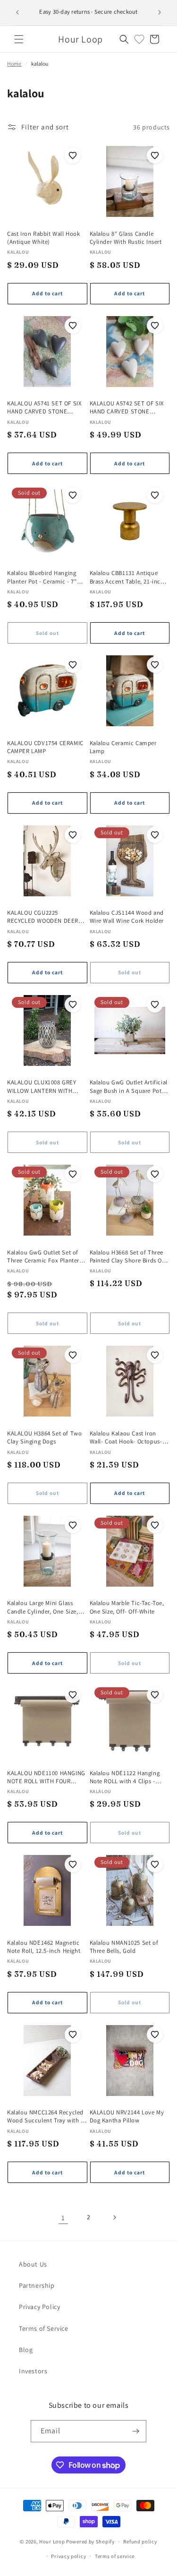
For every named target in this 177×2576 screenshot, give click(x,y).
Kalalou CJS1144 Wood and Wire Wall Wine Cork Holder (127, 917)
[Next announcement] (160, 12)
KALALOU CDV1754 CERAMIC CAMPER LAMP (45, 747)
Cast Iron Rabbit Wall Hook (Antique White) (44, 238)
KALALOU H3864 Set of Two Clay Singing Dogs (44, 1437)
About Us (33, 2264)
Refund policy (140, 2542)
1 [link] (63, 2218)
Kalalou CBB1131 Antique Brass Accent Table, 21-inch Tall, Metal (127, 577)
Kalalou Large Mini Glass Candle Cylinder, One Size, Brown (43, 1607)
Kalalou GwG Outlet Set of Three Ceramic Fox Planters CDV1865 (45, 1257)
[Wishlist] (139, 39)
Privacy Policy (39, 2307)
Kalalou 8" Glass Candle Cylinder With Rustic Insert (126, 238)
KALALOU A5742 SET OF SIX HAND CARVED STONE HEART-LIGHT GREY (127, 408)
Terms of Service (44, 2328)
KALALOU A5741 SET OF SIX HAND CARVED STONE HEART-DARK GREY (44, 408)
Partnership (37, 2285)
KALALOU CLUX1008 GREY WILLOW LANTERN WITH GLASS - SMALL (42, 1086)
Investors (33, 2371)
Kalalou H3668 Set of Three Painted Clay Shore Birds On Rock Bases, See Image (128, 1257)
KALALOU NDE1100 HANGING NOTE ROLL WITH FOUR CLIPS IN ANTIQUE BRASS (46, 1777)
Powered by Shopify (90, 2542)
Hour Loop (52, 2542)
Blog (26, 2350)
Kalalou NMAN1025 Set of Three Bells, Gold (124, 1947)
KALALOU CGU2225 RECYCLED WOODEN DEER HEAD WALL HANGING (43, 917)
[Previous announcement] (17, 12)
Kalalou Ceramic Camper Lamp (123, 747)
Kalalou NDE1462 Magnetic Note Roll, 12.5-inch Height (44, 1947)
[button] (19, 39)
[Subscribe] (135, 2431)
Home (14, 64)
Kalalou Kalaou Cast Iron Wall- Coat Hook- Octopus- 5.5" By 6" (126, 1438)
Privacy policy (68, 2556)
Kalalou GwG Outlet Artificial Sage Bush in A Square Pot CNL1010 (129, 1086)
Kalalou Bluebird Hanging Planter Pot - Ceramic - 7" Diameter (42, 577)
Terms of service (115, 2556)
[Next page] (114, 2217)
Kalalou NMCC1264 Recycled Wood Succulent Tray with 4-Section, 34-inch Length (46, 2117)
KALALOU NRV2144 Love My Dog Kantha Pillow (127, 2116)
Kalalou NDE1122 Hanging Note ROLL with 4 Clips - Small (125, 1777)
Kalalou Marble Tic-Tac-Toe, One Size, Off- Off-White (127, 1607)
